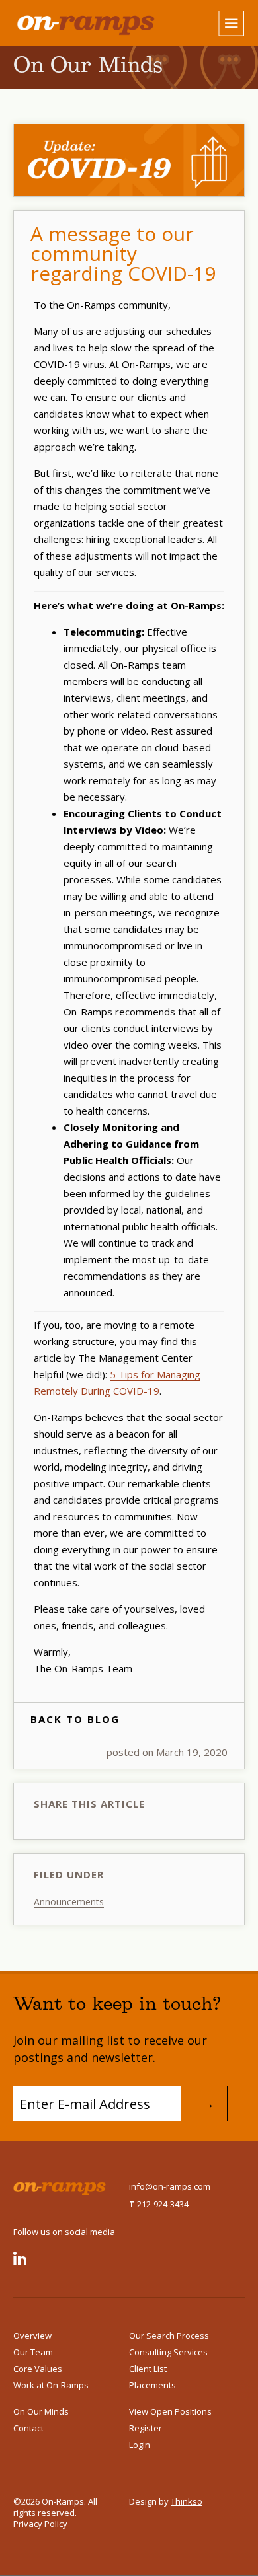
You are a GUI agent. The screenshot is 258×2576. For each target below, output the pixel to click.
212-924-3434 (159, 2204)
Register (146, 2428)
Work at (51, 2385)
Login (140, 2445)
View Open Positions (170, 2411)
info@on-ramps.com (170, 2186)
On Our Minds (41, 2411)
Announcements (69, 1902)
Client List (148, 2369)
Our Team (33, 2352)
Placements (152, 2385)
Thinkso (187, 2501)
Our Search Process (169, 2336)
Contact (28, 2428)
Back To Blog (75, 1719)
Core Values (38, 2369)
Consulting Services (168, 2352)
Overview (32, 2336)
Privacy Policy (40, 2524)
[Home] (71, 24)
